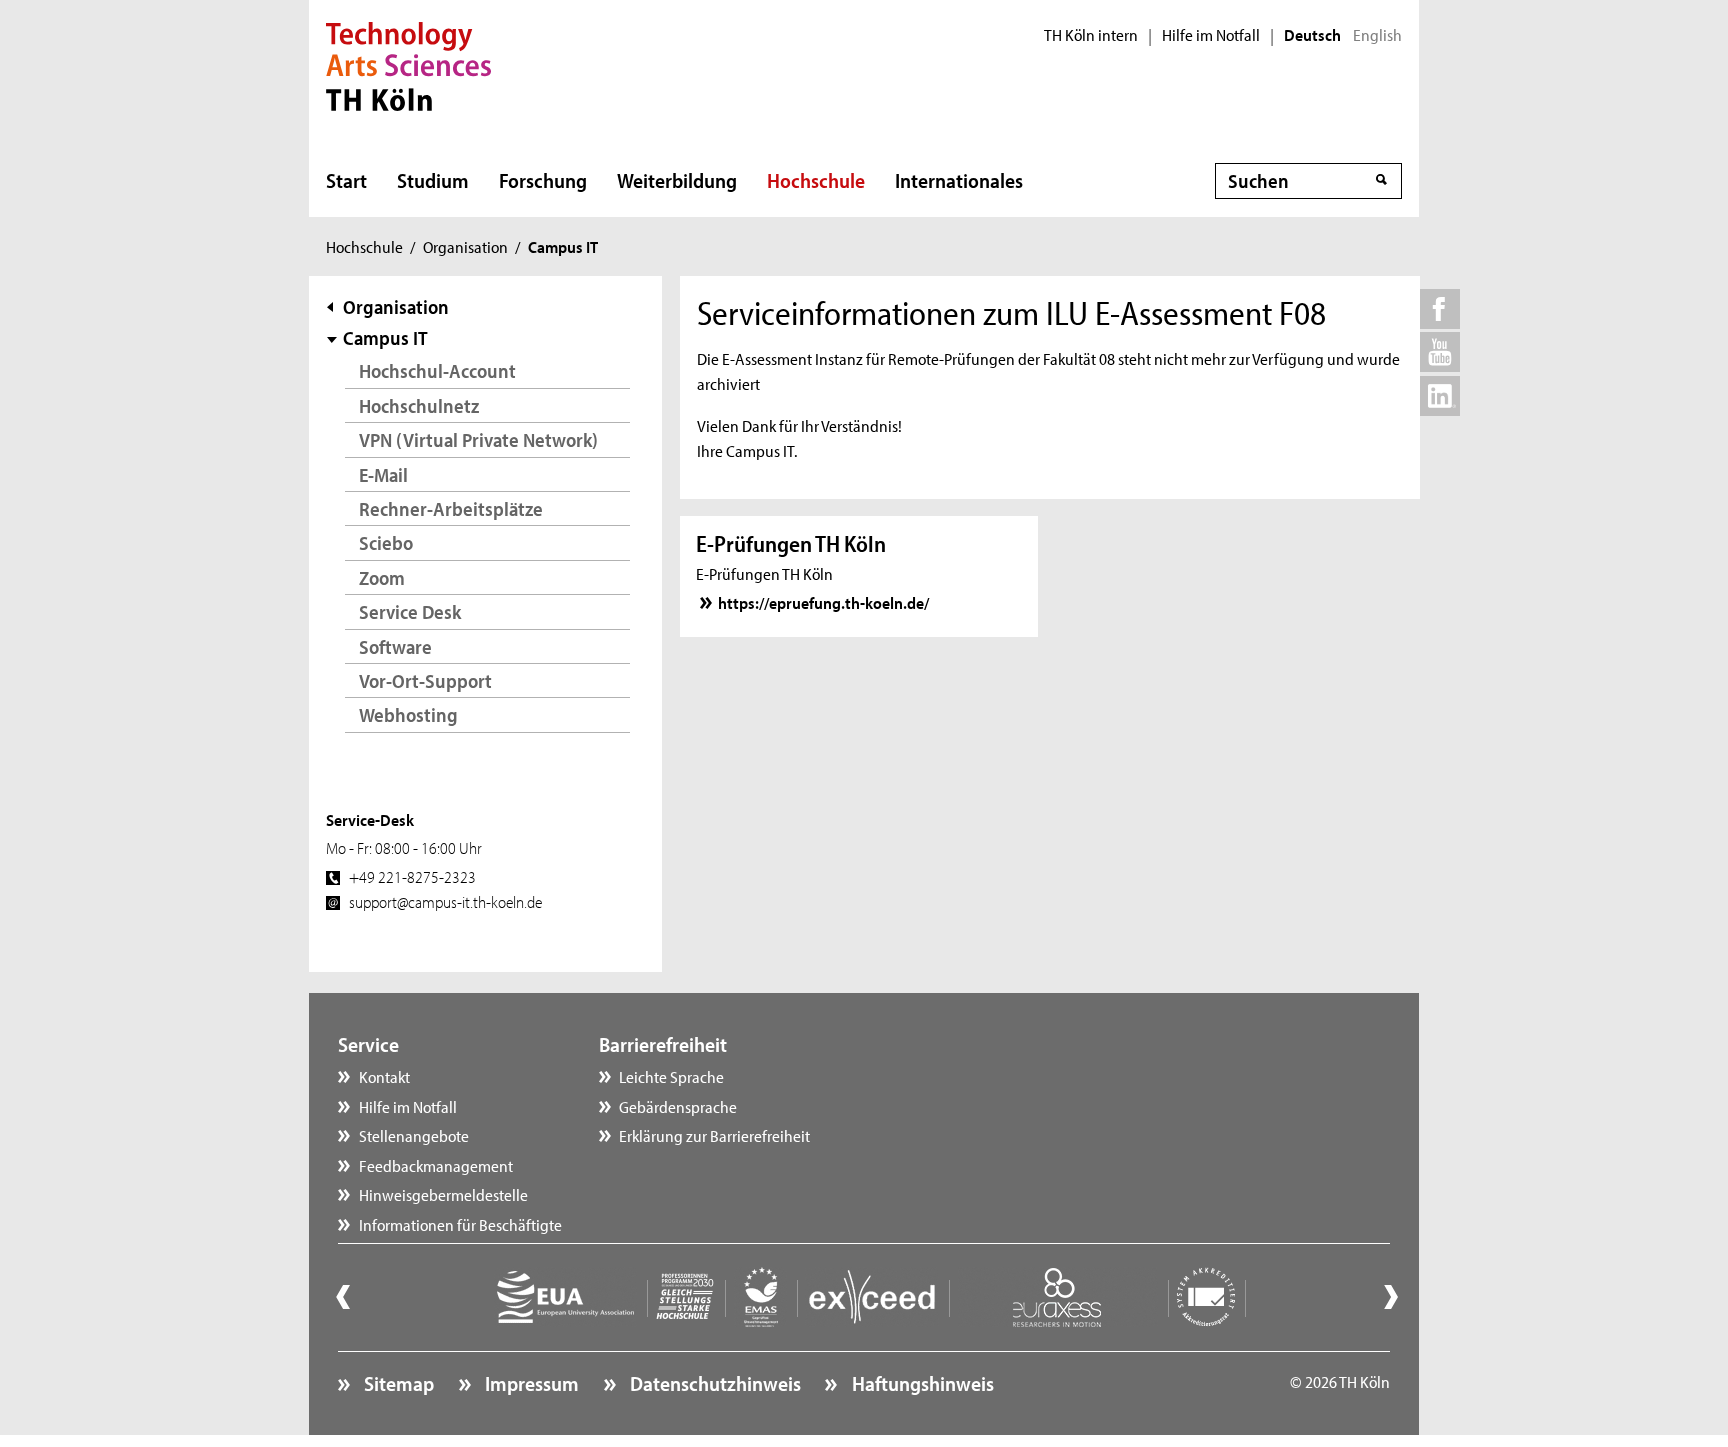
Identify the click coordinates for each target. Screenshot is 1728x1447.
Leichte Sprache (671, 1076)
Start (346, 180)
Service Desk (410, 611)
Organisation (465, 246)
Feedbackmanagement (436, 1165)
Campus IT (385, 337)
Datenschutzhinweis (713, 1383)
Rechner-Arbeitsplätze (451, 508)
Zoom (382, 577)
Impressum (530, 1383)
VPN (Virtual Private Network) (478, 439)
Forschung (543, 180)
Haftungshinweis (920, 1383)
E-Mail (383, 474)
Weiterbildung (677, 180)
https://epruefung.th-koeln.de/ (823, 602)
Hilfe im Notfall (1211, 35)
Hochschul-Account (437, 370)
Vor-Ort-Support (425, 680)
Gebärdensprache (678, 1106)
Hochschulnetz (419, 405)
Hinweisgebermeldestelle (443, 1194)
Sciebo (386, 542)
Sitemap (397, 1383)
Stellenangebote (414, 1135)
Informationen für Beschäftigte (460, 1224)
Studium (433, 180)
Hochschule (816, 180)
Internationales (959, 180)
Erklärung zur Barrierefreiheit (714, 1135)
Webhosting (408, 714)
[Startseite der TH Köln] (408, 64)
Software (395, 646)
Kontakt (384, 1076)
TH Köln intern (1091, 35)
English (1377, 35)
